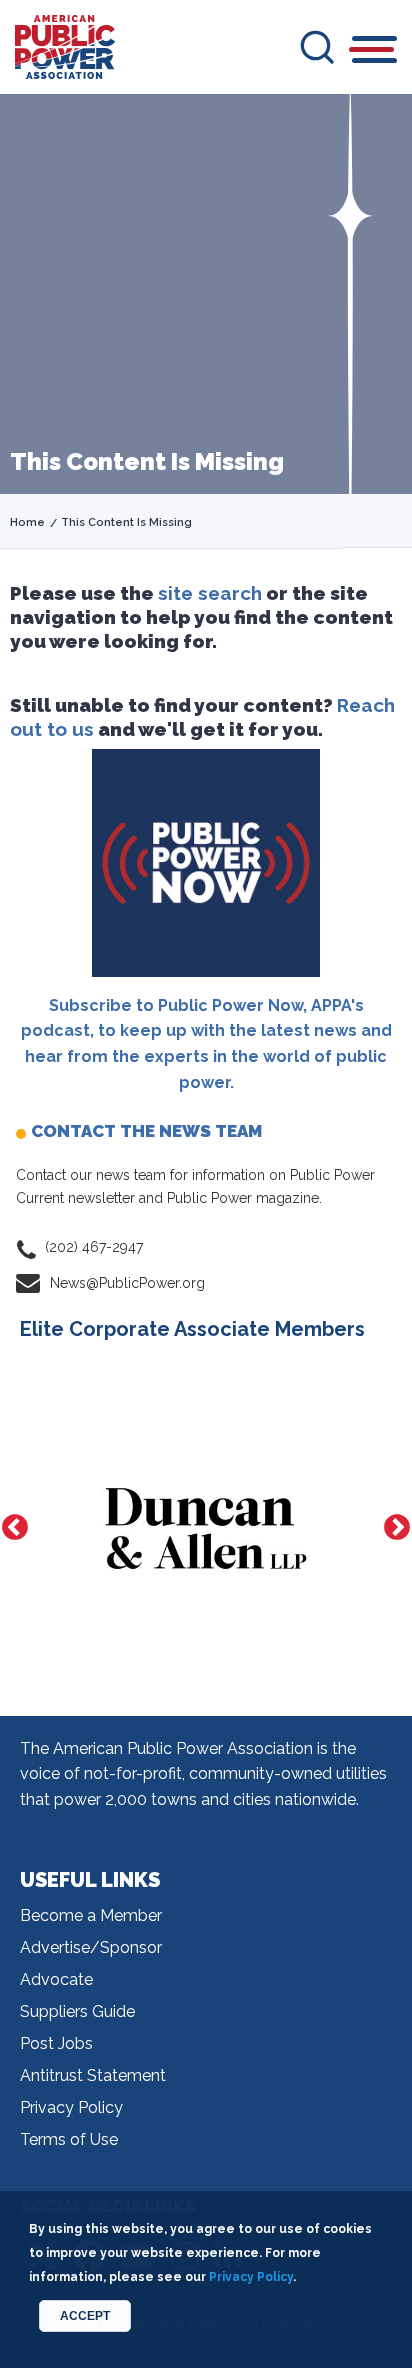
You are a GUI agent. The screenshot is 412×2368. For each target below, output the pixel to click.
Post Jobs (56, 2043)
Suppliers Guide (77, 2011)
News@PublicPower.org (127, 1283)
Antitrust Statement (93, 2075)
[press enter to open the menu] (374, 52)
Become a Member (91, 1915)
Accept (85, 2316)
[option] (206, 1528)
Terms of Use (69, 2139)
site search (210, 593)
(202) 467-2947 (94, 1247)
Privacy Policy (71, 2107)
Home (27, 522)
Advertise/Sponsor (91, 1947)
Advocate (56, 1979)
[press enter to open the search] (317, 47)
